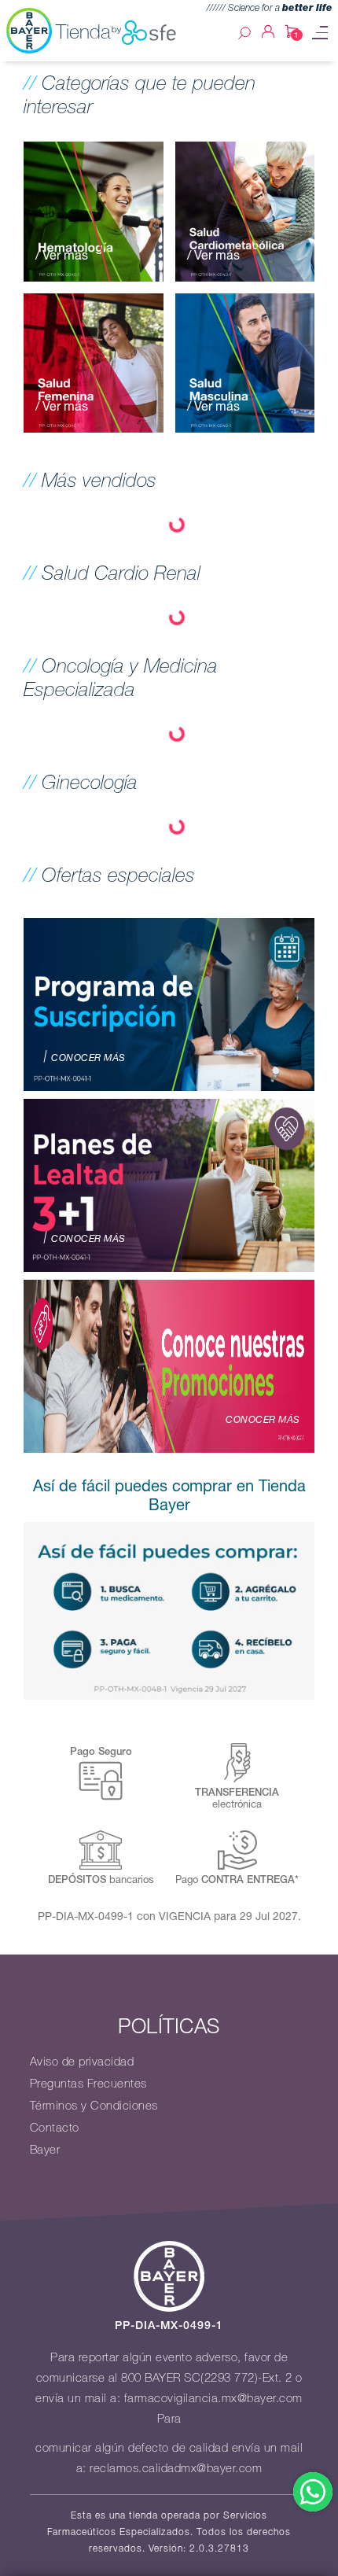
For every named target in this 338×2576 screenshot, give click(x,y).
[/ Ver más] (94, 210)
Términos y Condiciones (94, 2106)
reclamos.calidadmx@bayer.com (176, 2468)
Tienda (83, 31)
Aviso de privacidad (82, 2062)
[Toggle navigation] (320, 33)
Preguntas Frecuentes (88, 2084)
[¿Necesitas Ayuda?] (313, 2492)
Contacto (55, 2128)
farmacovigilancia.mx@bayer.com (213, 2398)
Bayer (45, 2150)
